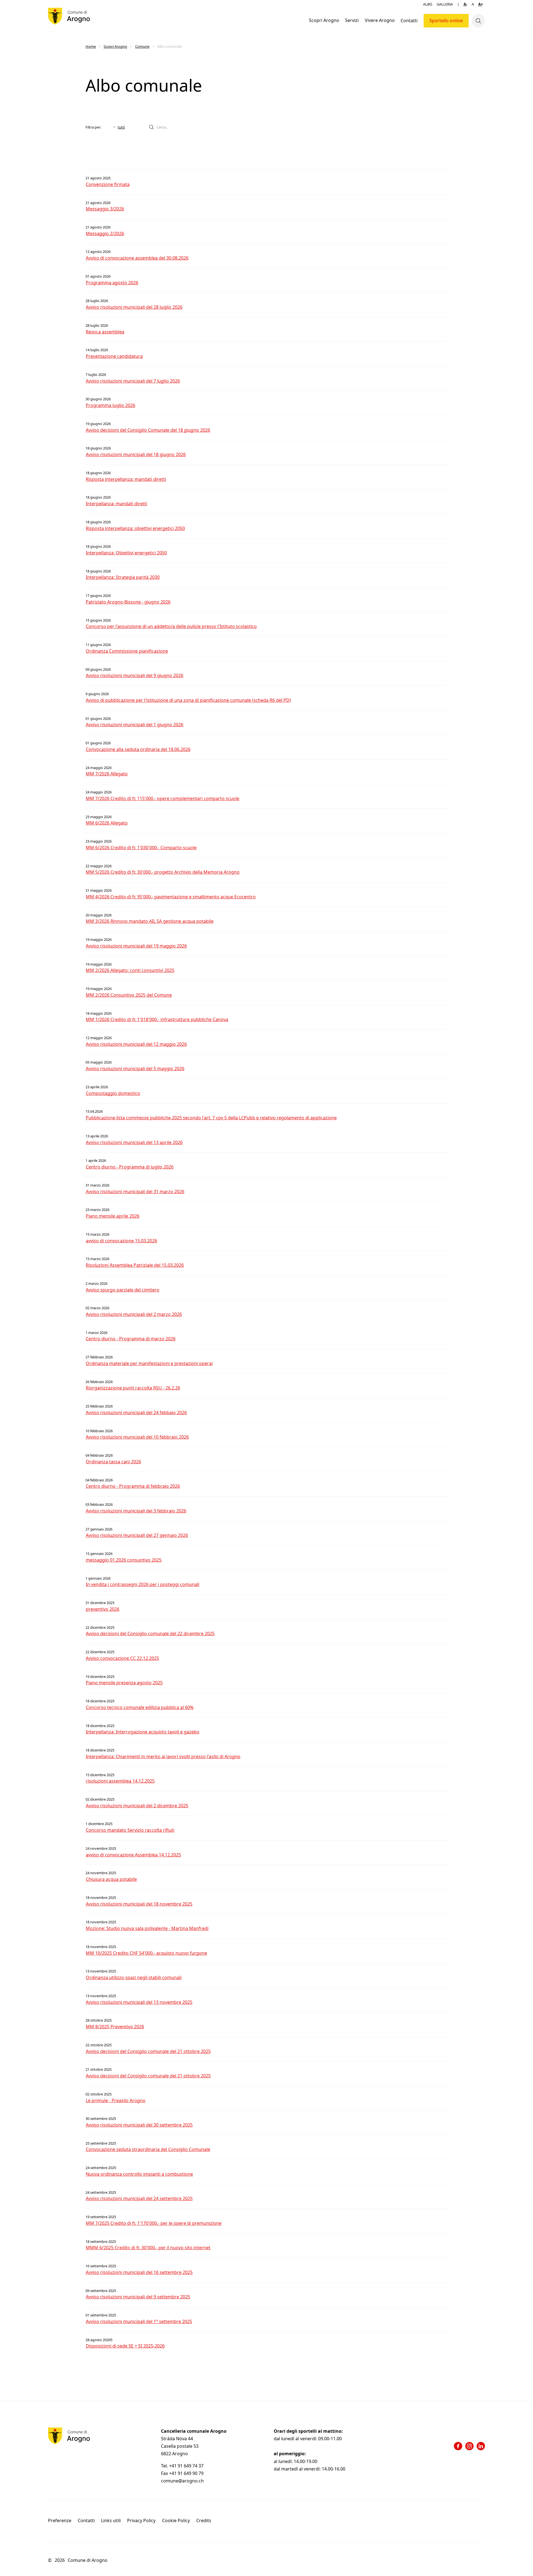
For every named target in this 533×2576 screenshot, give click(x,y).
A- (465, 4)
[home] (69, 16)
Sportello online (446, 21)
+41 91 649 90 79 (186, 2473)
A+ (481, 4)
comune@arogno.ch (182, 2481)
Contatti (409, 21)
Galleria (445, 4)
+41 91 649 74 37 (187, 2466)
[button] (324, 21)
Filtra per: (93, 127)
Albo (428, 4)
